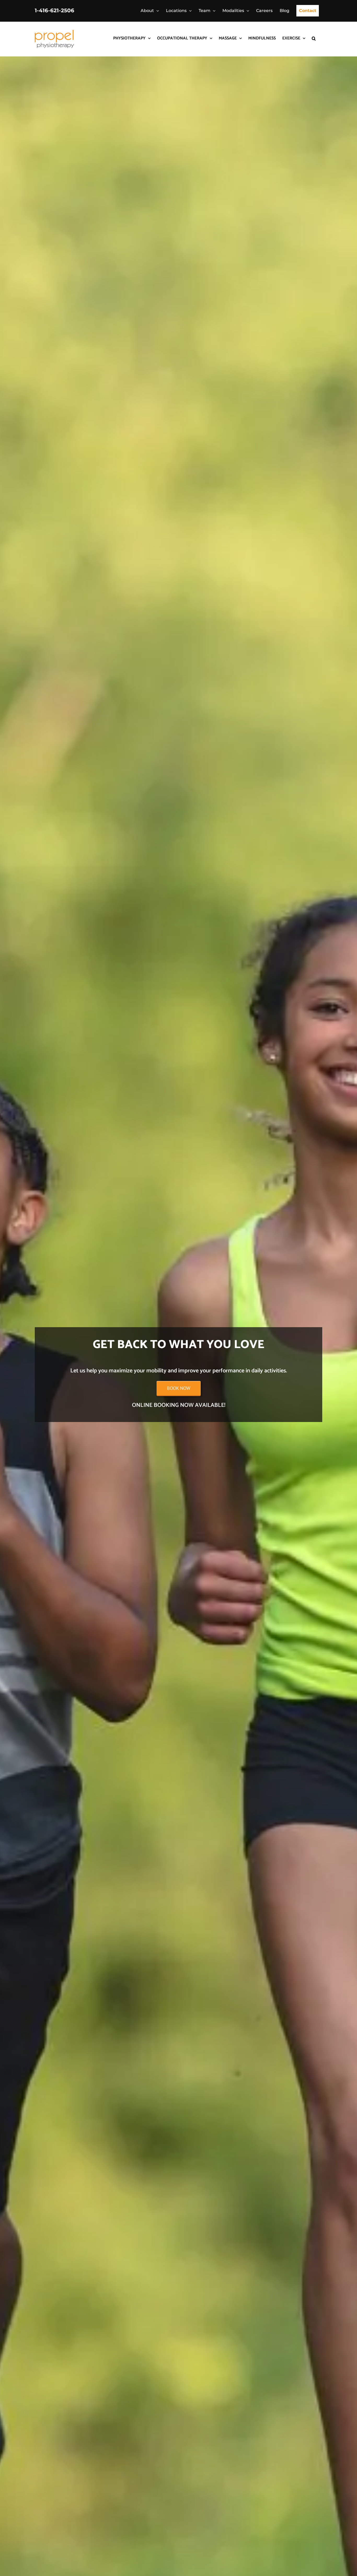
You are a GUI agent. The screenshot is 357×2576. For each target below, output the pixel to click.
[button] (314, 38)
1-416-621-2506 (54, 10)
